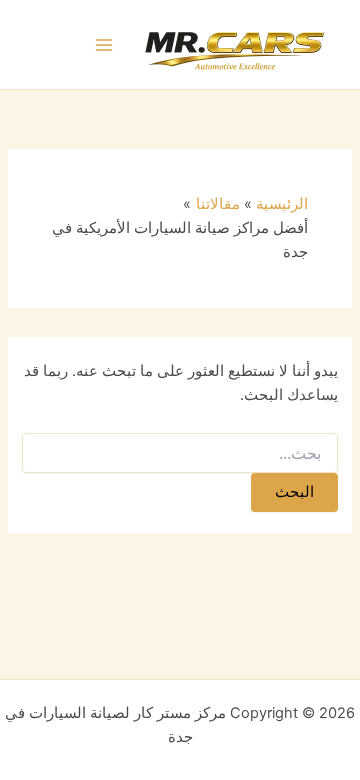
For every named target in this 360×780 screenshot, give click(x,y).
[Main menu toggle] (105, 45)
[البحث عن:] (179, 453)
